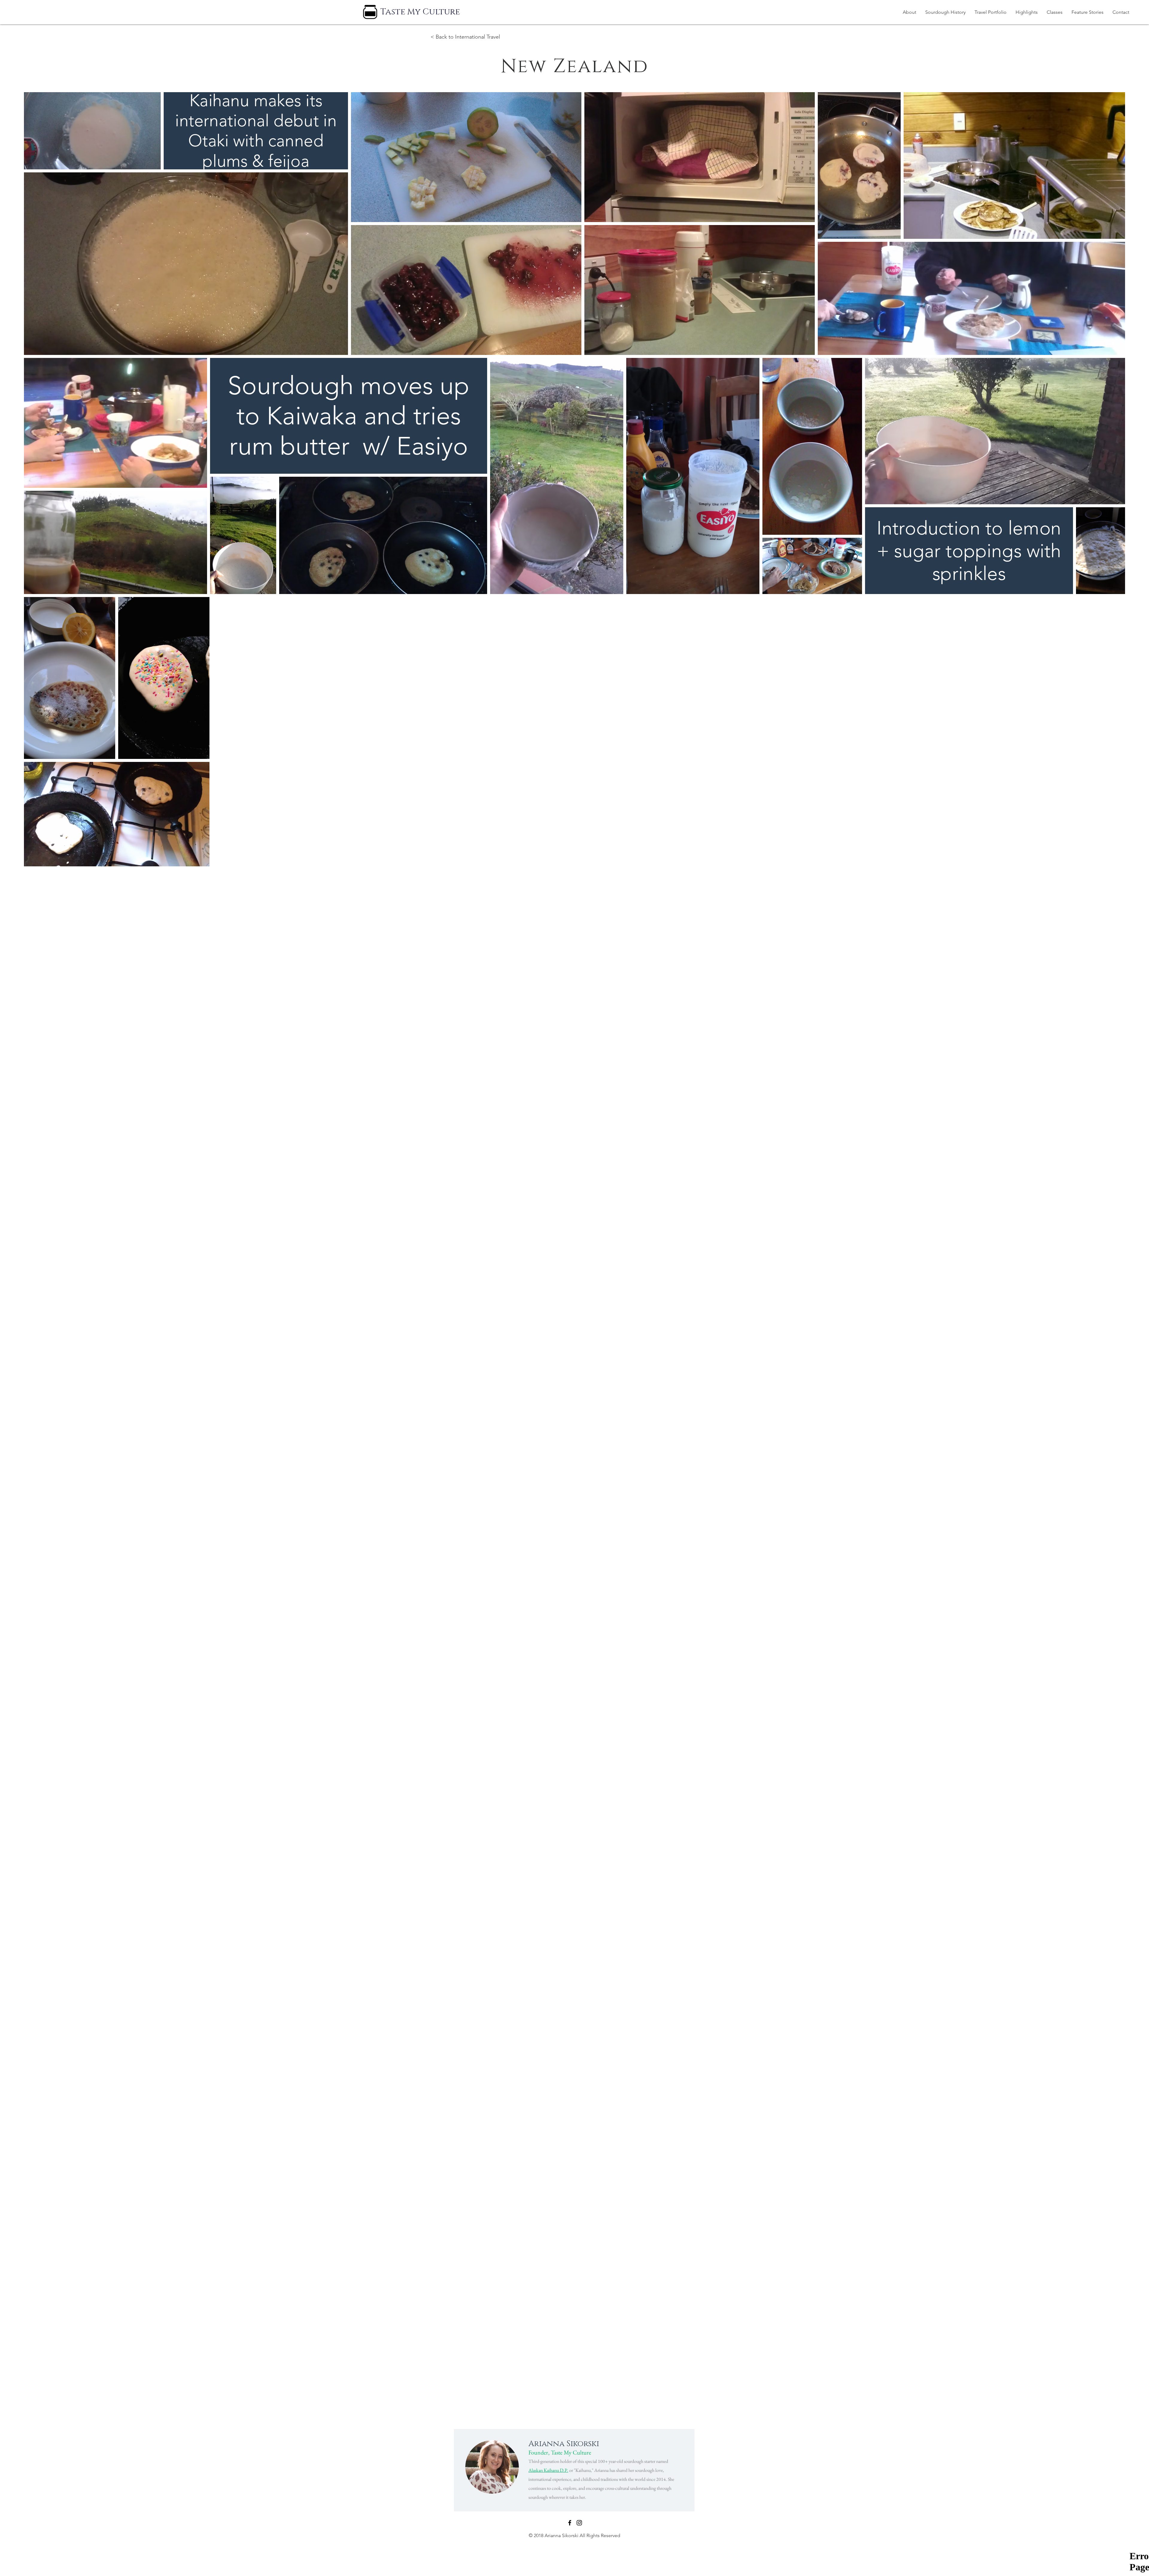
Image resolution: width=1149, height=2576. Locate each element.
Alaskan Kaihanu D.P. (548, 2470)
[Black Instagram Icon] (579, 2523)
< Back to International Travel (465, 37)
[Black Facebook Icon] (570, 2523)
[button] (991, 12)
